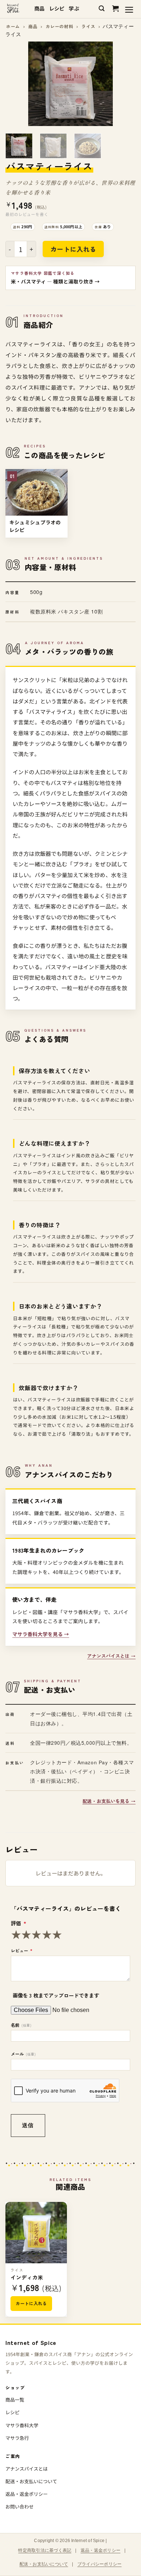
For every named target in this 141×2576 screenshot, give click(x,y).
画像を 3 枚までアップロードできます (56, 1995)
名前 (21, 2025)
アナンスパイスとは (27, 2469)
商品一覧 (15, 2400)
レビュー (22, 1950)
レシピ (57, 8)
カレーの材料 (59, 26)
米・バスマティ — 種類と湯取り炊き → (55, 281)
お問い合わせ (20, 2506)
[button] (102, 9)
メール (23, 2054)
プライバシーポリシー (99, 2564)
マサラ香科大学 (22, 2425)
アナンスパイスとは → (111, 1656)
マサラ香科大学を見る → (41, 1634)
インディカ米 (27, 2277)
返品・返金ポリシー (27, 2494)
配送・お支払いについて (31, 2481)
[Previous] (17, 84)
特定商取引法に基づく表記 (45, 2550)
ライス (88, 26)
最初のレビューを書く (27, 214)
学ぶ (74, 8)
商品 (40, 8)
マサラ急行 (17, 2438)
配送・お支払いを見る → (109, 1801)
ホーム (13, 26)
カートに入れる (73, 249)
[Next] (124, 84)
